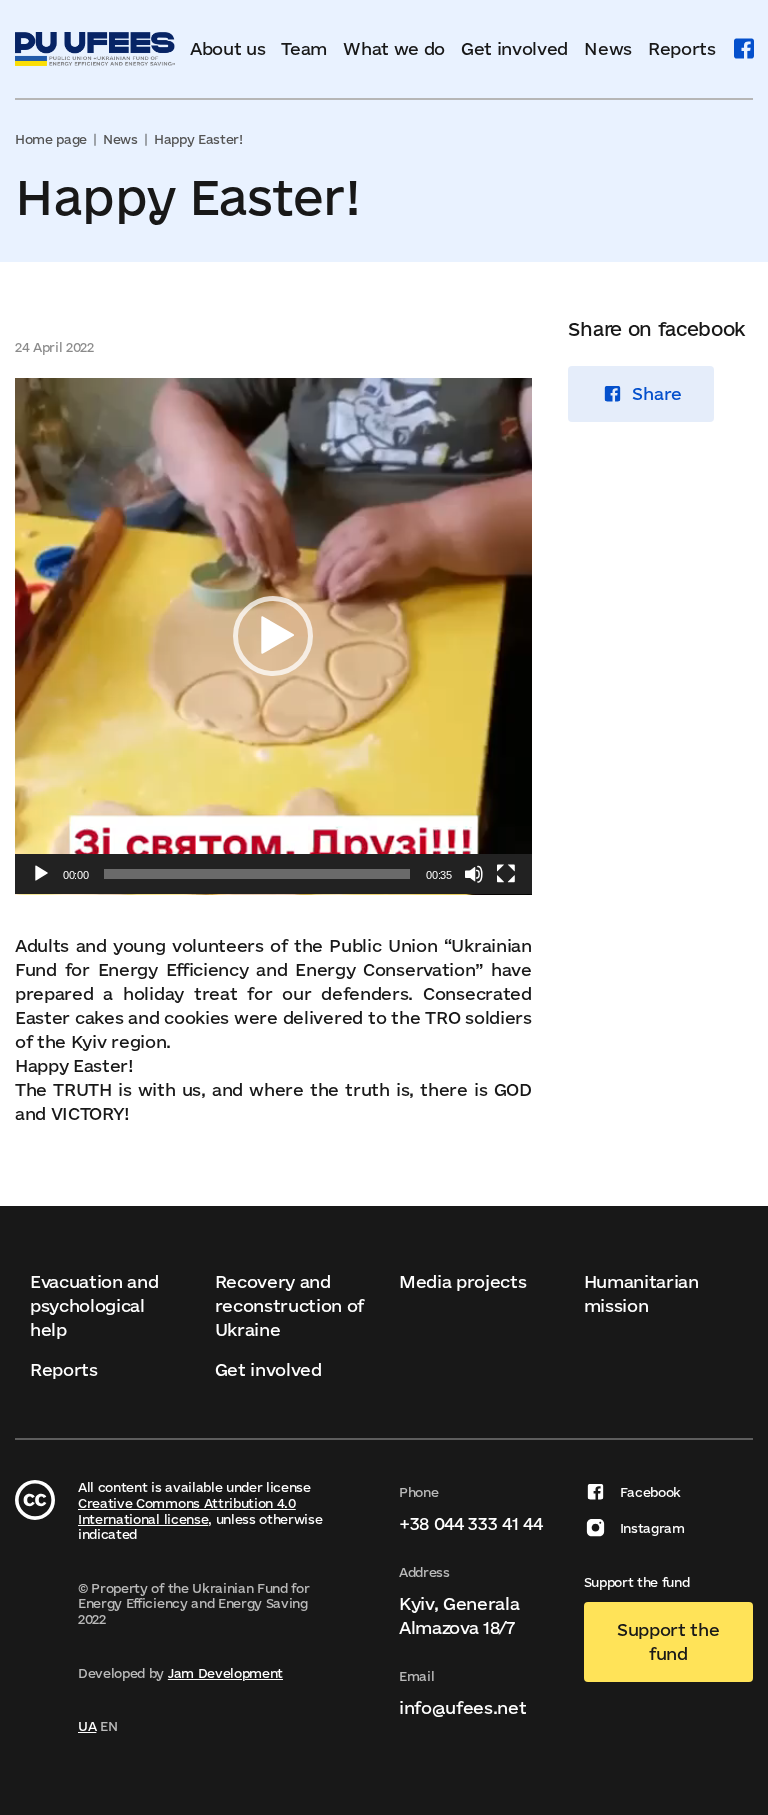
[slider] (257, 874)
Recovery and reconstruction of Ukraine (290, 1305)
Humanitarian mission (641, 1293)
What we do (394, 48)
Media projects (463, 1281)
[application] (273, 636)
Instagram (652, 1528)
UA (87, 1726)
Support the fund (668, 1641)
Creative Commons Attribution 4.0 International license (187, 1511)
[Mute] (474, 874)
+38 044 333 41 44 (471, 1523)
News (608, 48)
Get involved (514, 48)
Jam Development (225, 1673)
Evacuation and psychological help (94, 1305)
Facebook (650, 1492)
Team (304, 48)
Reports (682, 48)
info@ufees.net (463, 1707)
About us (227, 48)
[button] (273, 636)
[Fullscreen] (506, 874)
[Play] (41, 874)
